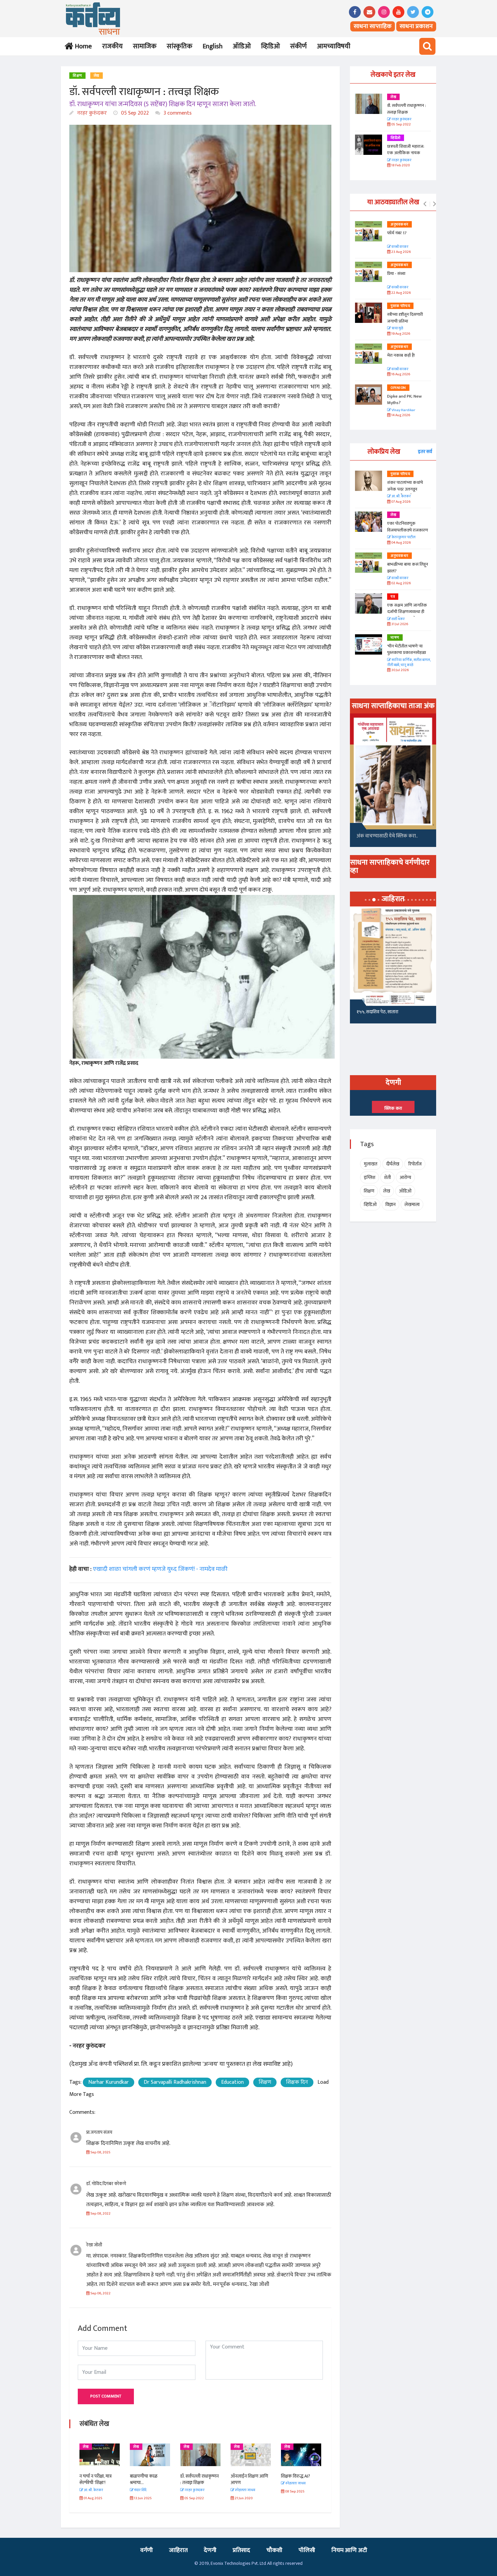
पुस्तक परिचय (400, 306)
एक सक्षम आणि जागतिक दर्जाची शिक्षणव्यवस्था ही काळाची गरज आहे (407, 612)
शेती (387, 1177)
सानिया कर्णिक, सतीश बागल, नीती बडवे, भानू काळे (409, 663)
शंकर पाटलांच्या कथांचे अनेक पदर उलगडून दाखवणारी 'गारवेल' (405, 489)
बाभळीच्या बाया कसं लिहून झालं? (408, 568)
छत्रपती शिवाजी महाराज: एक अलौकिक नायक (406, 150)
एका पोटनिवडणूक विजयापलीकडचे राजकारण (408, 527)
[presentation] (425, 204)
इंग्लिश (370, 1177)
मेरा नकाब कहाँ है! (401, 355)
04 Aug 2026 (401, 543)
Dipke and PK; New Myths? (404, 400)
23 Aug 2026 (401, 252)
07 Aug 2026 (400, 502)
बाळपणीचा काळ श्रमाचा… (144, 2479)
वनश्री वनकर (400, 247)
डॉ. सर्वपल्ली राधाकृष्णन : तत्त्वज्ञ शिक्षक (199, 2479)
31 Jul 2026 (399, 624)
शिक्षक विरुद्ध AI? (295, 2476)
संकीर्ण (298, 46)
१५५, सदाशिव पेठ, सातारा (377, 1012)
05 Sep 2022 (134, 113)
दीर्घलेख (393, 1164)
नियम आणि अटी (349, 2550)
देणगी (210, 2550)
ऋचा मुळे (397, 328)
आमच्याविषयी (334, 46)
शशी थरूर (398, 619)
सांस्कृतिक (180, 46)
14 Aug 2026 (400, 415)
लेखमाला (412, 1204)
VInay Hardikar (403, 410)
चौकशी (274, 2550)
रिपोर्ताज (415, 1164)
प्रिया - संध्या (396, 274)
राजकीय (112, 46)
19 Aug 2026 (400, 334)
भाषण (395, 638)
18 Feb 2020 (400, 166)
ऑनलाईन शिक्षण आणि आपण (249, 2479)
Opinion (398, 388)
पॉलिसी (307, 2550)
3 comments (177, 113)
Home (82, 46)
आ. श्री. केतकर (401, 497)
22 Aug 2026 (401, 293)
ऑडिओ (242, 46)
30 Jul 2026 (400, 670)
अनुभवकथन (399, 224)
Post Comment (106, 2396)
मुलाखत (371, 1164)
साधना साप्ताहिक (373, 26)
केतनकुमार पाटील (403, 537)
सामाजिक (145, 46)
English (212, 46)
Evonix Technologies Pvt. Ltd (238, 2563)
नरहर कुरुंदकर (91, 113)
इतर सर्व (425, 452)
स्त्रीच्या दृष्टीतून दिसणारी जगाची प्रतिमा (405, 318)
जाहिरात (178, 2550)
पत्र (393, 597)
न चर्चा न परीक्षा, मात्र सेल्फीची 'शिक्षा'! (96, 2479)
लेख (97, 76)
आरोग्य (405, 1177)
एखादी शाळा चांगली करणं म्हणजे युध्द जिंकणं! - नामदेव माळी (160, 1569)
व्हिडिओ (270, 46)
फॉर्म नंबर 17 (397, 233)
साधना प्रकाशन (416, 26)
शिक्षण (77, 76)
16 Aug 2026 (400, 374)
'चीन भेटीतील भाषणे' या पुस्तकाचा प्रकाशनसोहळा (407, 649)
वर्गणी (147, 2550)
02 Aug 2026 (401, 583)
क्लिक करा (393, 1108)
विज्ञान (390, 1204)
